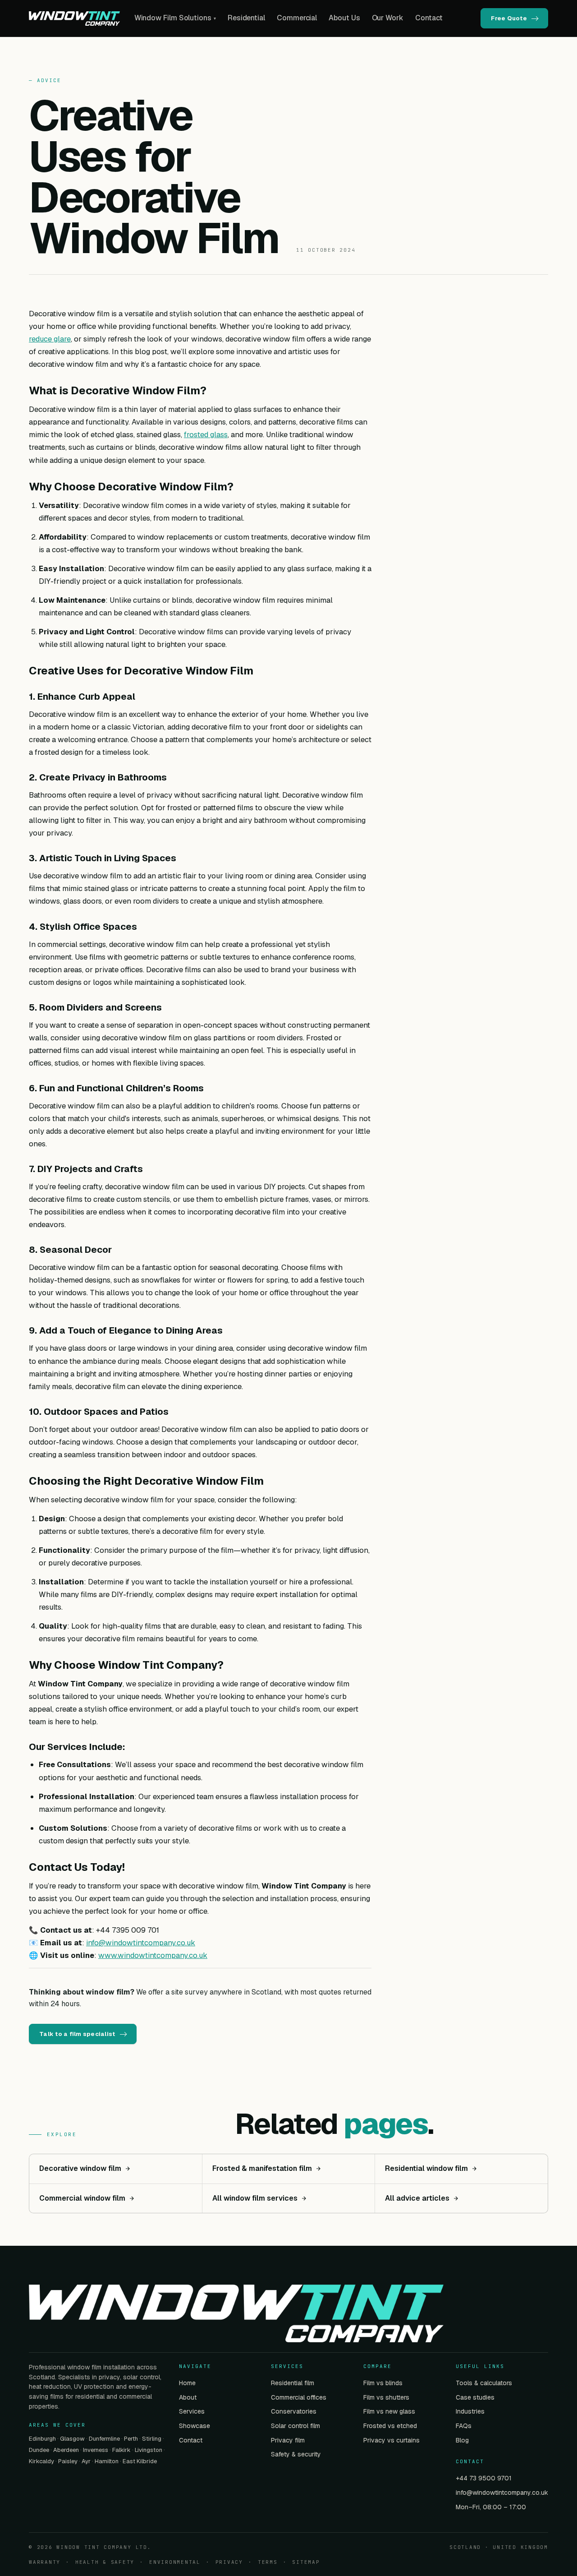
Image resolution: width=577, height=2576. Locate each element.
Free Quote (509, 18)
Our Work (388, 18)
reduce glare (50, 339)
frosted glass (206, 434)
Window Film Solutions (175, 18)
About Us (344, 18)
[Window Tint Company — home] (74, 18)
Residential (246, 18)
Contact (429, 18)
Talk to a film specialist (77, 2034)
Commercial (297, 18)
